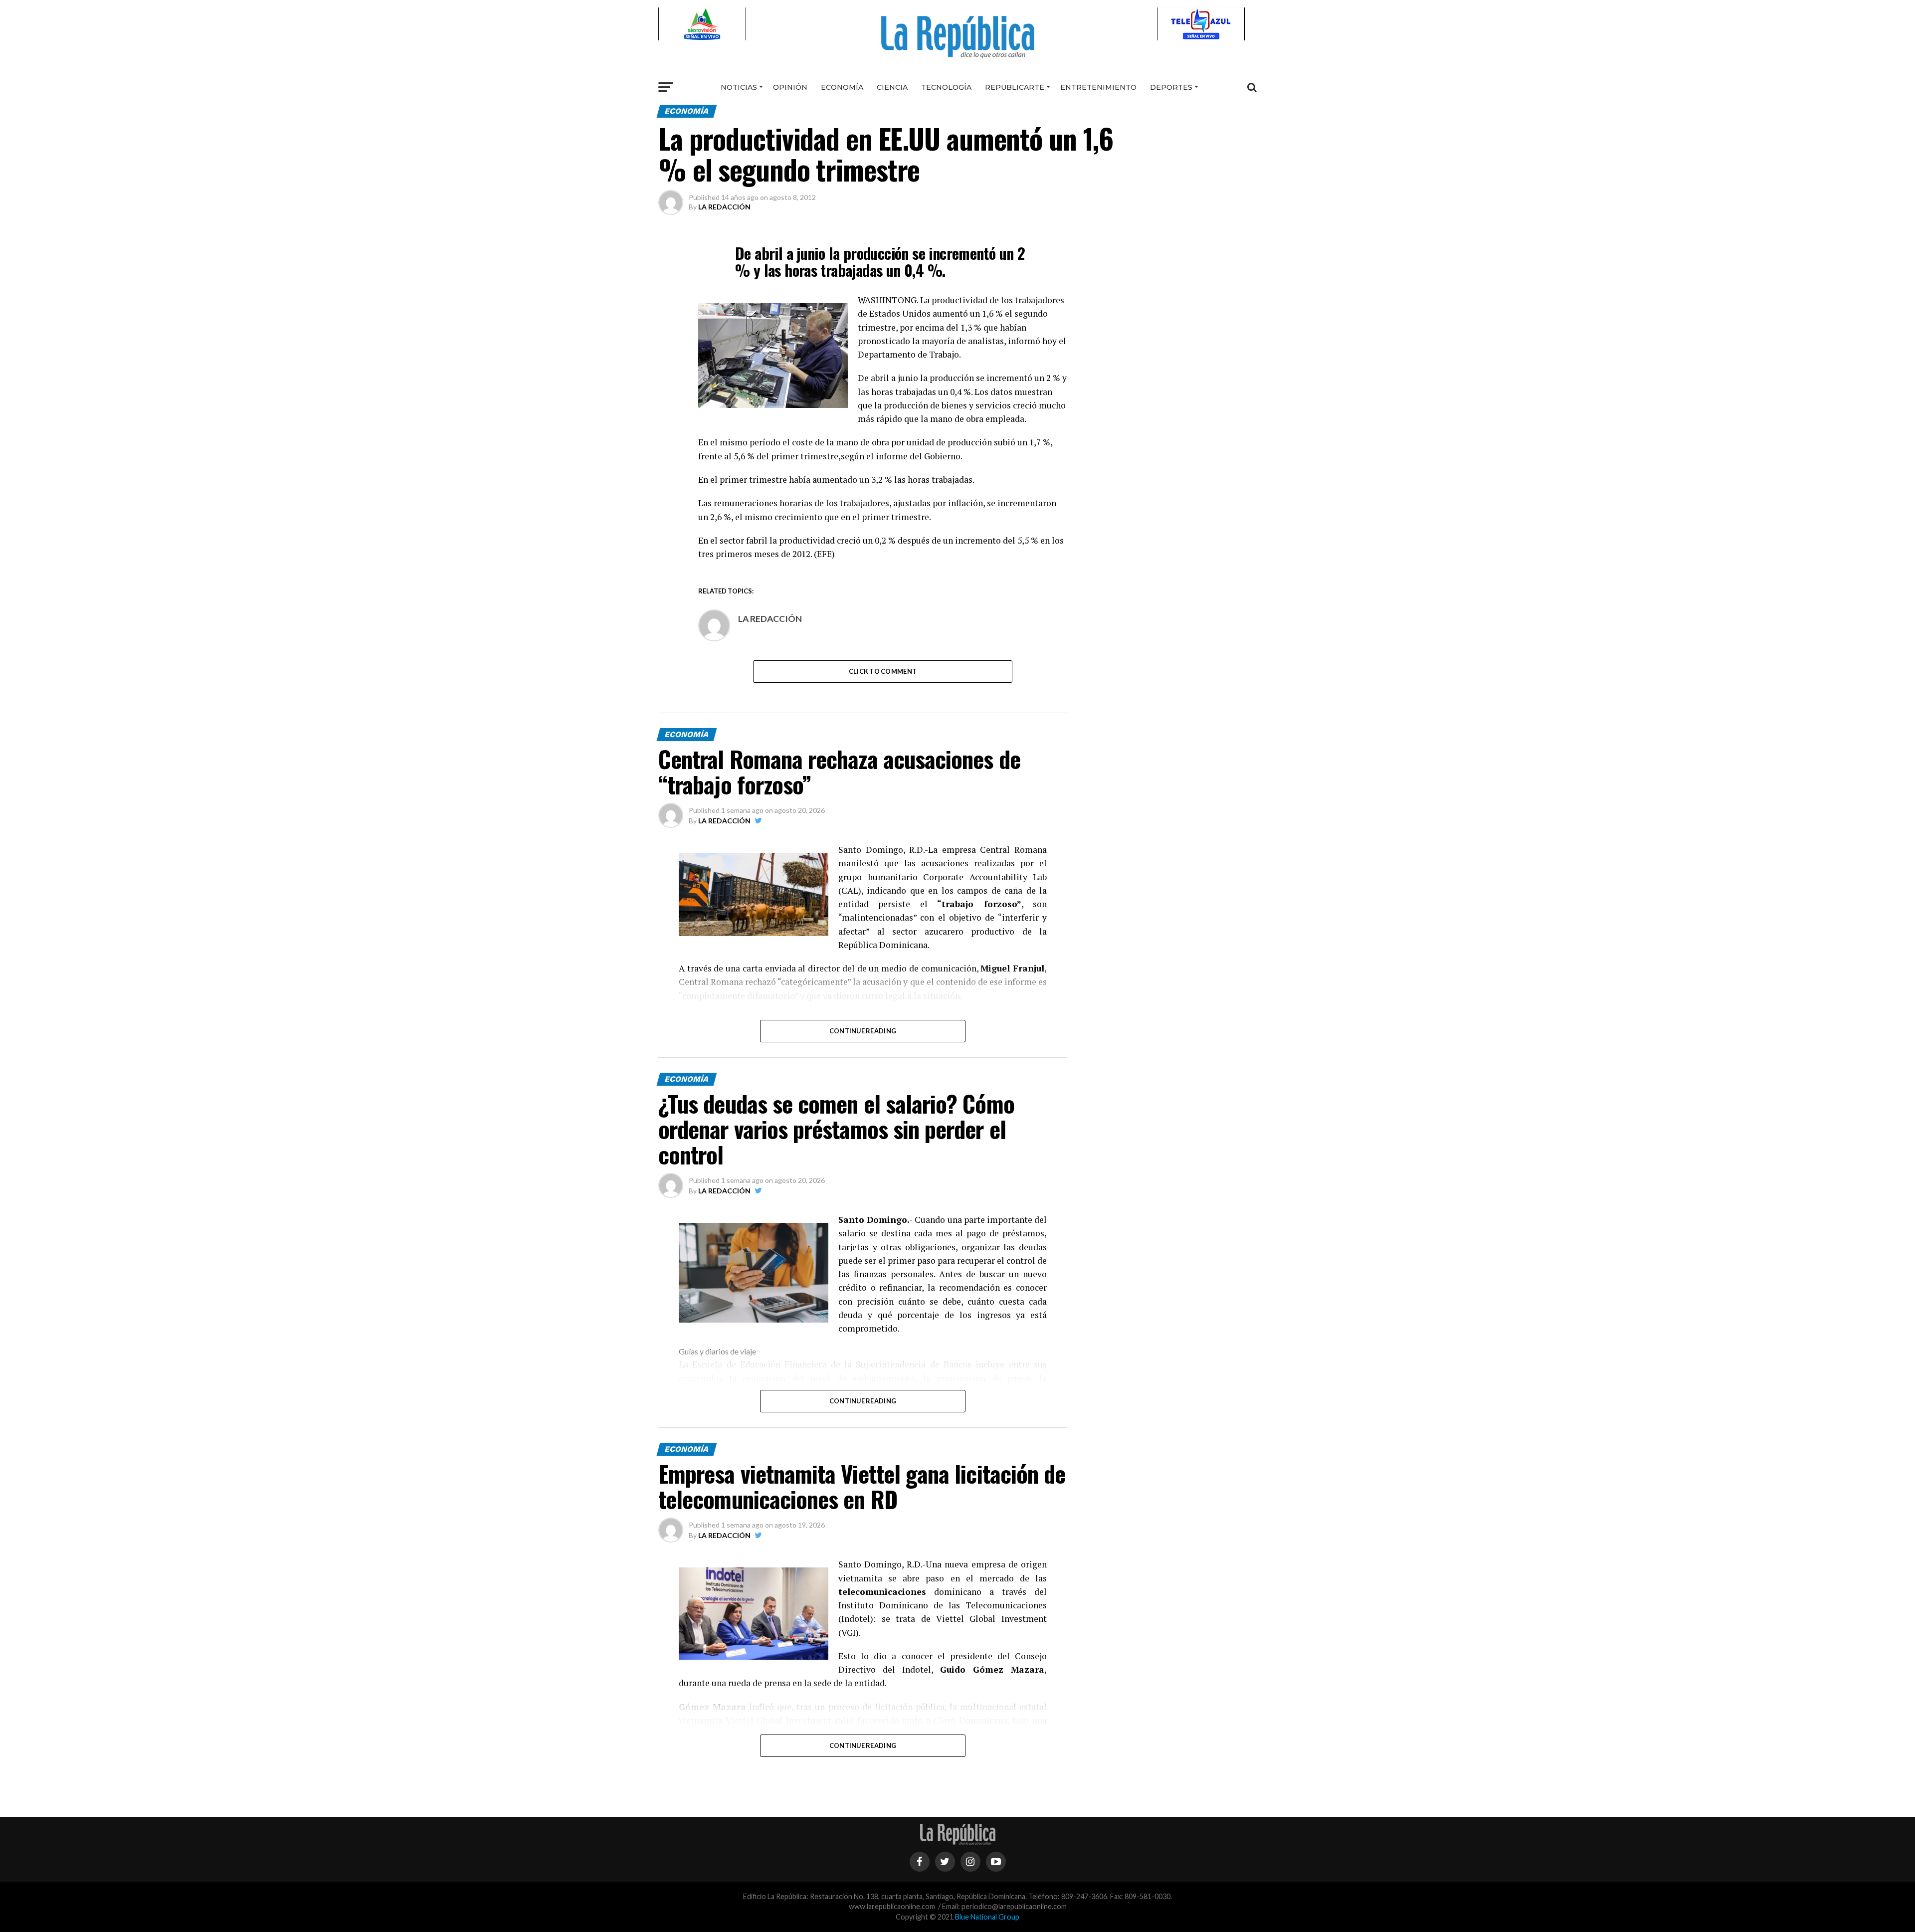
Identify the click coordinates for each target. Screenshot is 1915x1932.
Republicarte (1015, 87)
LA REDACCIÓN (724, 207)
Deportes (1171, 87)
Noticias (739, 87)
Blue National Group (987, 1917)
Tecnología (946, 87)
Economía (842, 87)
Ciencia (892, 87)
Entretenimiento (1098, 87)
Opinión (790, 87)
